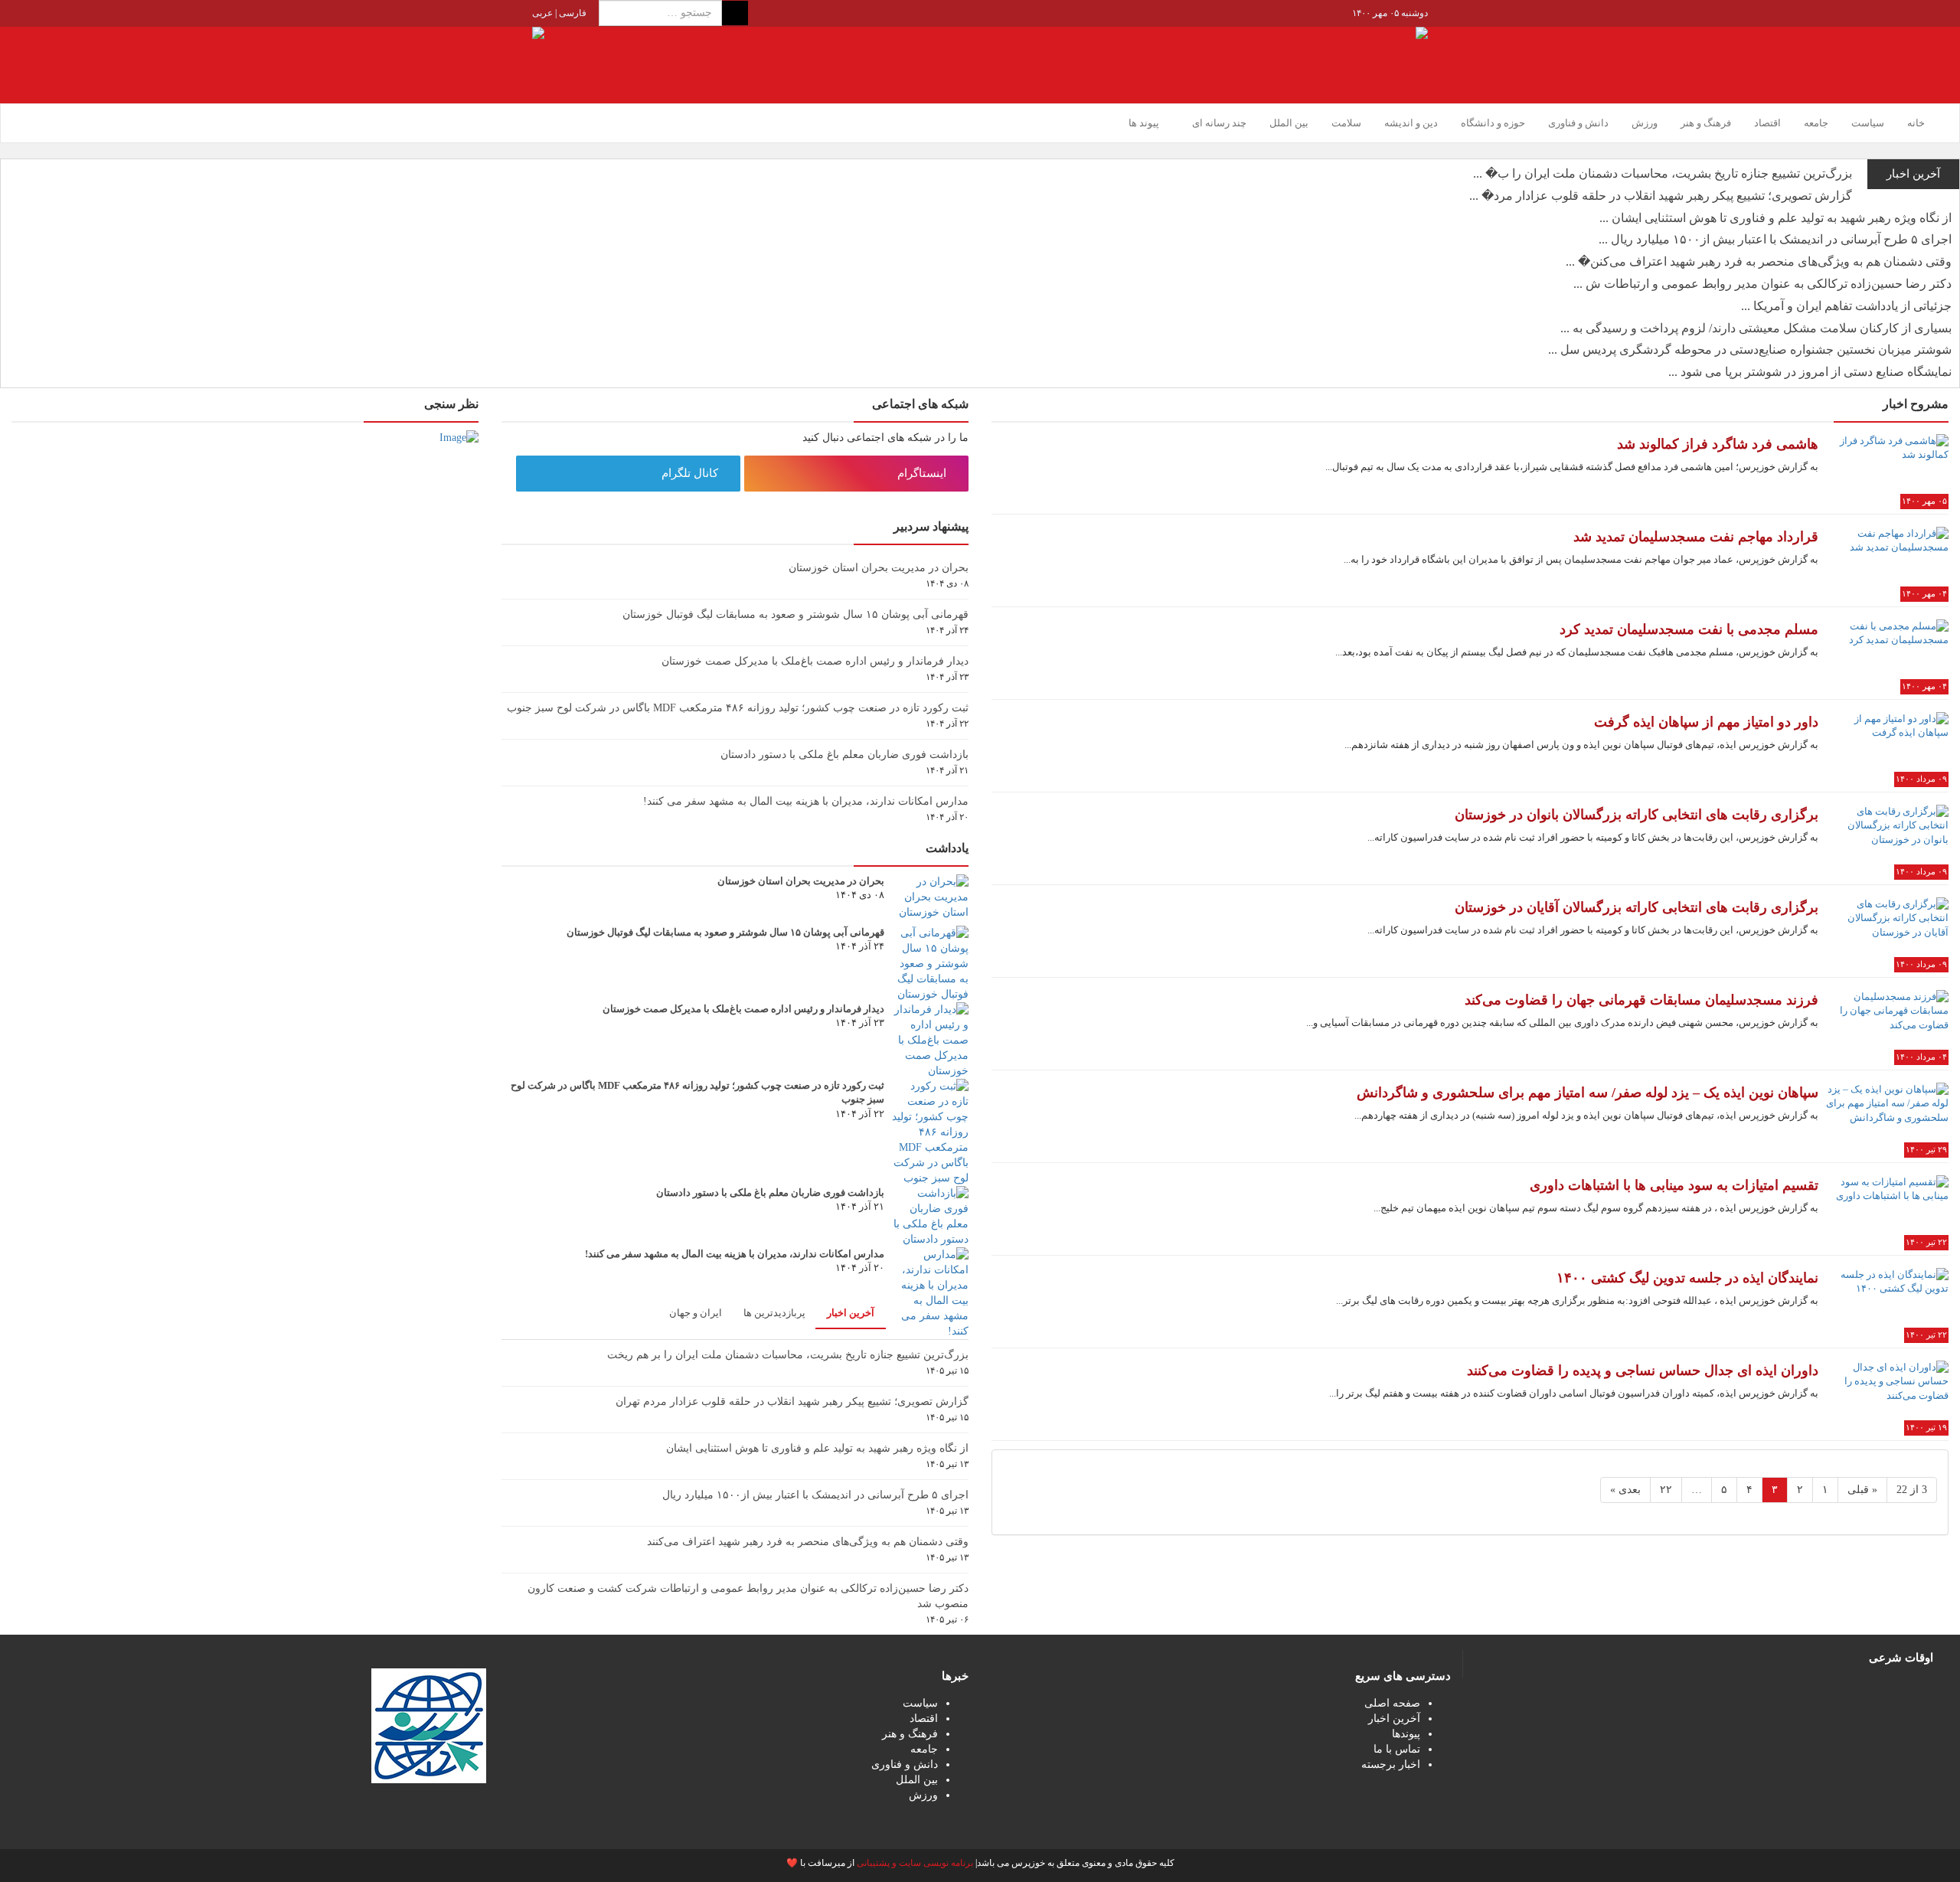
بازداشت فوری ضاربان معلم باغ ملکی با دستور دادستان (844, 755)
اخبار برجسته (1391, 1764)
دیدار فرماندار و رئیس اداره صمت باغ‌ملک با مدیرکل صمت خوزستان (815, 661)
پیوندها (1406, 1734)
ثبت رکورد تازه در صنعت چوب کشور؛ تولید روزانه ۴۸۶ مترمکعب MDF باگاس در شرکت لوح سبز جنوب (738, 708)
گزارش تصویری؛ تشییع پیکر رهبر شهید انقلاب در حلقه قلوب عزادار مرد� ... (1661, 196)
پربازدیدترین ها (774, 1313)
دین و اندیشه (1411, 123)
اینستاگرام (923, 473)
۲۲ (1666, 1490)
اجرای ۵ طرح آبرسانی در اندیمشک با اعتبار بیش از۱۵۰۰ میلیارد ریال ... (1775, 239)
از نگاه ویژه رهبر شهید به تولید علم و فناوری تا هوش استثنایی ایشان (817, 1448)
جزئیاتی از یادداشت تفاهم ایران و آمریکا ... (1846, 306)
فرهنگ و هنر (1706, 123)
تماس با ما (1397, 1749)
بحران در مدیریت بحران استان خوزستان (879, 568)
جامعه (1816, 123)
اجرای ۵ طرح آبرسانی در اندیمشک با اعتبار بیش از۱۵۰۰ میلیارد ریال (815, 1495)
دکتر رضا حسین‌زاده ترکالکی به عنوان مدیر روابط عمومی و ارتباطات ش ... (1762, 284)
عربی (542, 13)
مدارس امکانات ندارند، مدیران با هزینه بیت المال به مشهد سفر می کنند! (806, 801)
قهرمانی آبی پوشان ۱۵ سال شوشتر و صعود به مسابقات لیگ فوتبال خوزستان (795, 614)
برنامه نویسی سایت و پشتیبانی (915, 1863)
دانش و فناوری (1578, 123)
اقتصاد (1767, 123)
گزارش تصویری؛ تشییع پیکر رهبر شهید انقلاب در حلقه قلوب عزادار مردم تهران (792, 1402)
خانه (1916, 123)
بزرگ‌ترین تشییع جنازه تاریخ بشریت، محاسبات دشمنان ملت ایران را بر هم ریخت (788, 1355)
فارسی (572, 13)
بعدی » (1625, 1490)
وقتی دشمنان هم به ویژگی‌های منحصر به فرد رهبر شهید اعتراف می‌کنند (808, 1542)
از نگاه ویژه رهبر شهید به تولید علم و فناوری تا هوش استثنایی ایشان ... (1775, 218)
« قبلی (1862, 1490)
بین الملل (1289, 123)
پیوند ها (1144, 123)
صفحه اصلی (1392, 1703)
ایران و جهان (696, 1313)
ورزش (1645, 123)
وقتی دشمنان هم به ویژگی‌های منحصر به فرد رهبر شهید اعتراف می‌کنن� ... (1759, 261)
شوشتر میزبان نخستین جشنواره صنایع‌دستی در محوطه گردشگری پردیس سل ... (1750, 350)
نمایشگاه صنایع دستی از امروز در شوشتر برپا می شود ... (1810, 372)
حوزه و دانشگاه (1493, 123)
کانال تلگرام (691, 473)
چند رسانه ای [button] (1218, 123)
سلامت (1346, 123)
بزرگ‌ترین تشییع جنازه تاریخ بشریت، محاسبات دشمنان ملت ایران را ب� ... (1663, 173)
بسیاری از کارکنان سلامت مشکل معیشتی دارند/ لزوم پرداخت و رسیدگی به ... (1756, 328)
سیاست (1868, 123)
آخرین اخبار (851, 1313)
